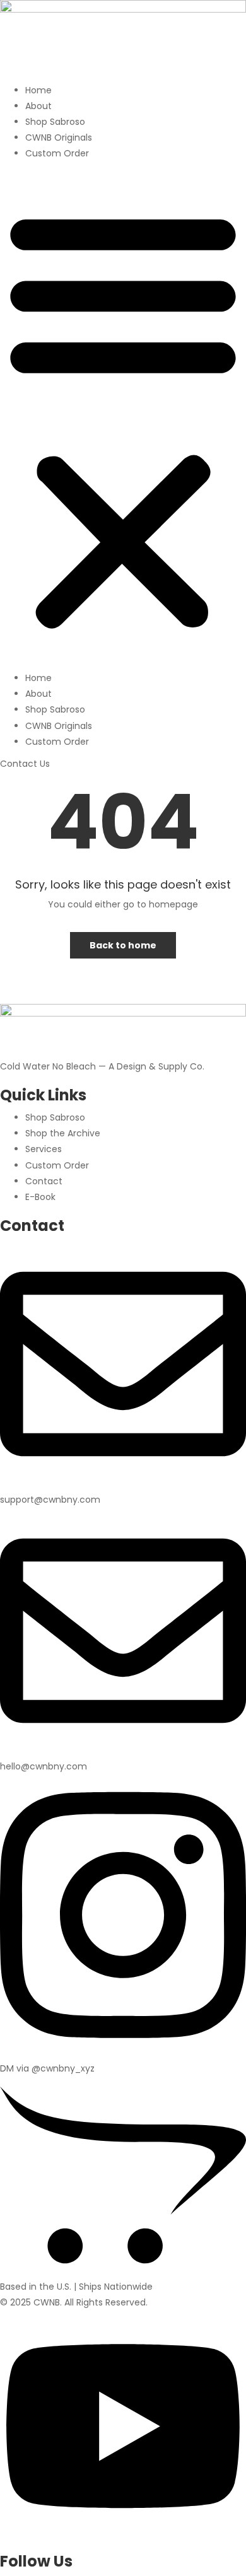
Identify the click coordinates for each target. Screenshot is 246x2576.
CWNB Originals (59, 137)
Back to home (123, 945)
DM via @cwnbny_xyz (47, 2068)
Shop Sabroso (55, 122)
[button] (123, 419)
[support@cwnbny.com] (123, 1484)
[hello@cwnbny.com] (123, 1751)
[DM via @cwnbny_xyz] (123, 2053)
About (38, 106)
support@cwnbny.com (50, 1500)
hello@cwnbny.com (44, 1766)
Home (38, 90)
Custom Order (57, 153)
